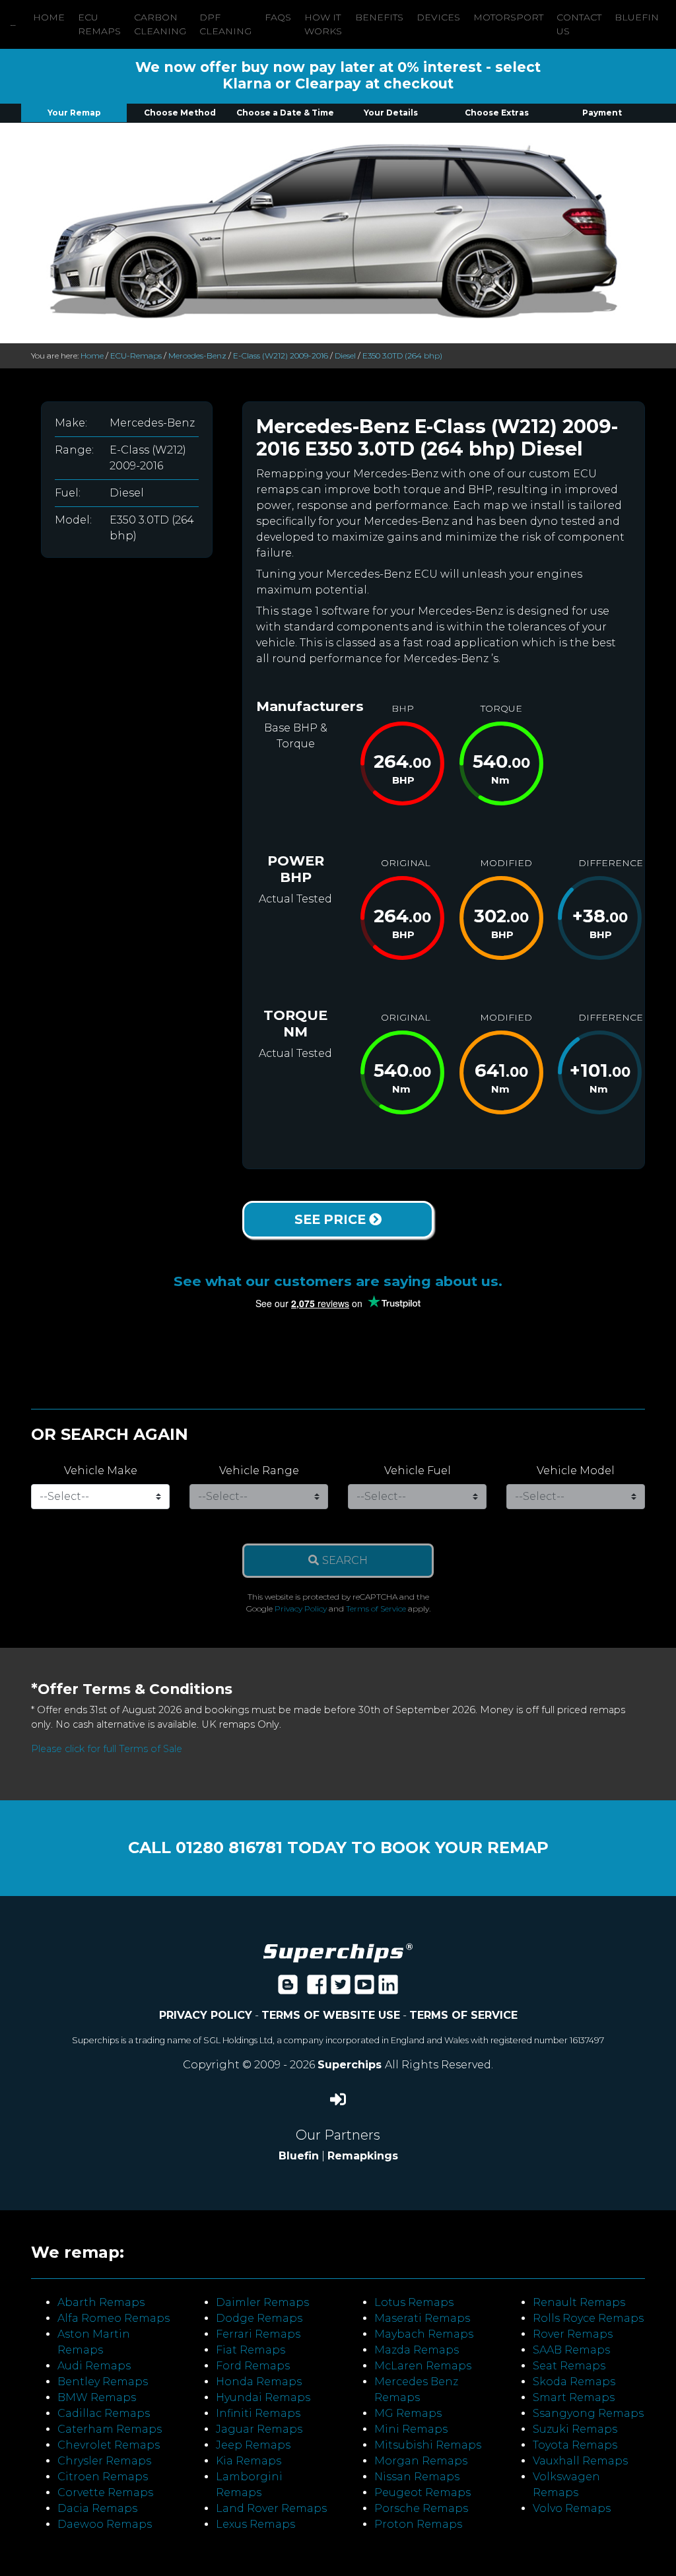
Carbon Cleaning (160, 24)
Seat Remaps (569, 2366)
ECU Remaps (99, 24)
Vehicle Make (101, 1471)
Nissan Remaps (417, 2477)
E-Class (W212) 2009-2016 (281, 356)
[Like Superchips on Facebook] (317, 1989)
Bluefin (637, 17)
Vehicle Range (259, 1471)
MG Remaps (408, 2413)
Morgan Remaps (421, 2461)
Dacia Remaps (97, 2508)
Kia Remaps (249, 2461)
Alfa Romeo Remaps (114, 2318)
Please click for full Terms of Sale (107, 1749)
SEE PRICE (332, 1219)
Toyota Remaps (575, 2445)
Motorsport (508, 17)
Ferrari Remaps (258, 2334)
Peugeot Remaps (422, 2492)
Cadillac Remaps (104, 2413)
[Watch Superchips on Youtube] (364, 1989)
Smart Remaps (574, 2397)
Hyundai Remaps (263, 2397)
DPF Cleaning (225, 24)
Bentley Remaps (103, 2382)
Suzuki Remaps (575, 2429)
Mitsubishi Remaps (428, 2445)
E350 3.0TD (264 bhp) (402, 356)
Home (49, 17)
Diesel (345, 356)
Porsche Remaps (421, 2508)
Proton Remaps (418, 2524)
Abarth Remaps (101, 2302)
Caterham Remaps (110, 2429)
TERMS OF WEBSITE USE (331, 2015)
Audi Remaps (94, 2366)
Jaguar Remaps (259, 2429)
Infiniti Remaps (258, 2413)
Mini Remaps (411, 2429)
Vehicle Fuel (418, 1471)
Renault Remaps (579, 2302)
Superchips (351, 2065)
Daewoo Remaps (105, 2524)
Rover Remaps (573, 2334)
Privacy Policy (301, 1609)
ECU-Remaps (136, 356)
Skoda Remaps (574, 2382)
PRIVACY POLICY (206, 2015)
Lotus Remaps (414, 2302)
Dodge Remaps (259, 2318)
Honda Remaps (259, 2382)
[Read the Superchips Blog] (288, 1989)
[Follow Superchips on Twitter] (341, 1989)
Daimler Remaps (262, 2302)
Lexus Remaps (255, 2524)
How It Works (323, 24)
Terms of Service (376, 1609)
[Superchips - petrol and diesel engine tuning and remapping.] (338, 1952)
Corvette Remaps (105, 2492)
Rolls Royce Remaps (588, 2318)
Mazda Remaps (417, 2350)
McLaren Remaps (423, 2366)
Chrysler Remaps (104, 2461)
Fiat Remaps (251, 2350)
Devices (438, 17)
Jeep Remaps (253, 2445)
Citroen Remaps (103, 2477)
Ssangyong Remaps (588, 2413)
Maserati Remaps (422, 2318)
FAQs (278, 17)
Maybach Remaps (424, 2334)
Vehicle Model (576, 1471)
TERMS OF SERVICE (463, 2015)
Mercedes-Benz (197, 356)
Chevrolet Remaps (109, 2445)
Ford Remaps (253, 2366)
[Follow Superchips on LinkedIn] (388, 1989)
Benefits (379, 17)
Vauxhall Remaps (580, 2461)
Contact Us (579, 24)
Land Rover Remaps (271, 2508)
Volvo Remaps (572, 2508)
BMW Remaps (97, 2397)
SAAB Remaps (571, 2350)
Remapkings (363, 2156)
